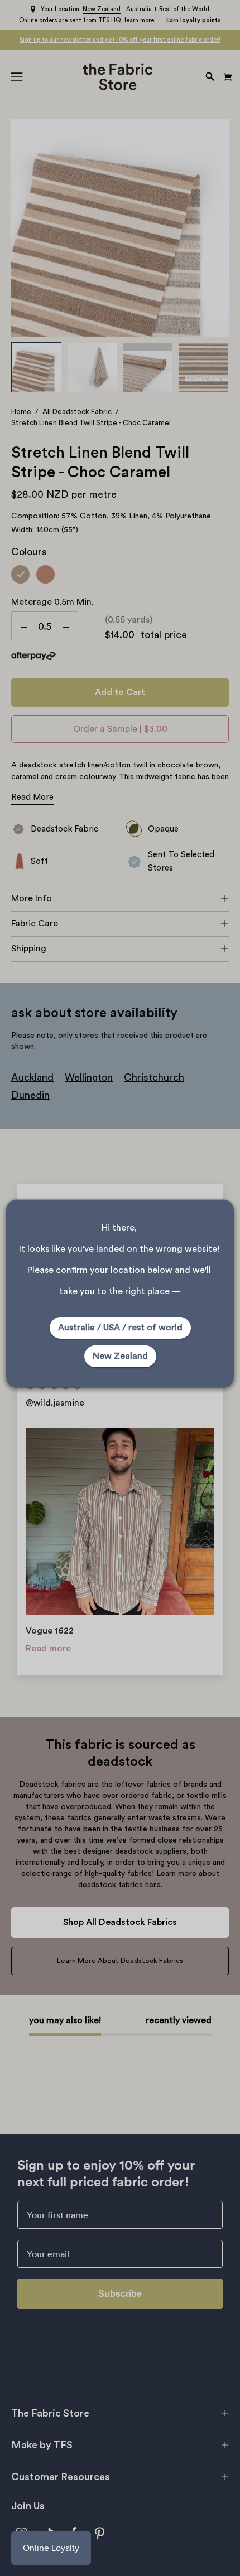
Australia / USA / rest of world (120, 1328)
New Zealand (120, 1356)
